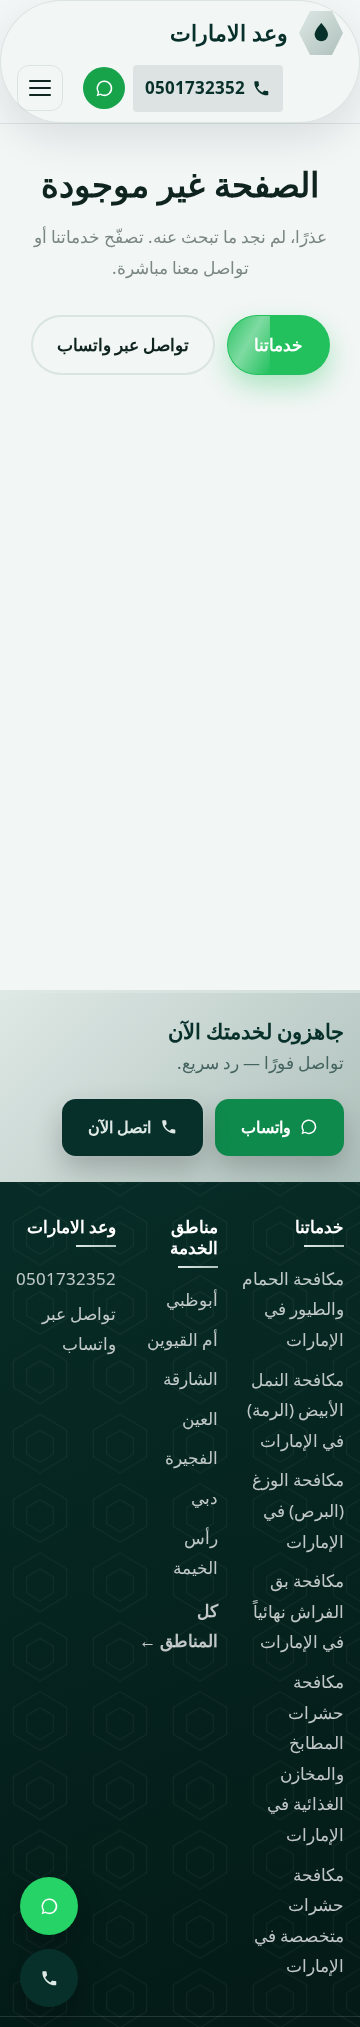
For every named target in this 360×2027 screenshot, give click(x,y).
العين (200, 1418)
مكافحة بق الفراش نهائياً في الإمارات (298, 1611)
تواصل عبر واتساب (123, 343)
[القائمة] (40, 88)
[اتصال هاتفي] (49, 1978)
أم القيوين (182, 1339)
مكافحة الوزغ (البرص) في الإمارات (298, 1510)
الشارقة (190, 1378)
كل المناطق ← (178, 1626)
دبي (204, 1497)
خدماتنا (278, 343)
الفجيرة (191, 1457)
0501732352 (66, 1278)
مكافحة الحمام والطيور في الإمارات (293, 1309)
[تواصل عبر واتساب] (104, 88)
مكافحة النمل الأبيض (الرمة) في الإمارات (295, 1410)
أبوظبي (192, 1299)
